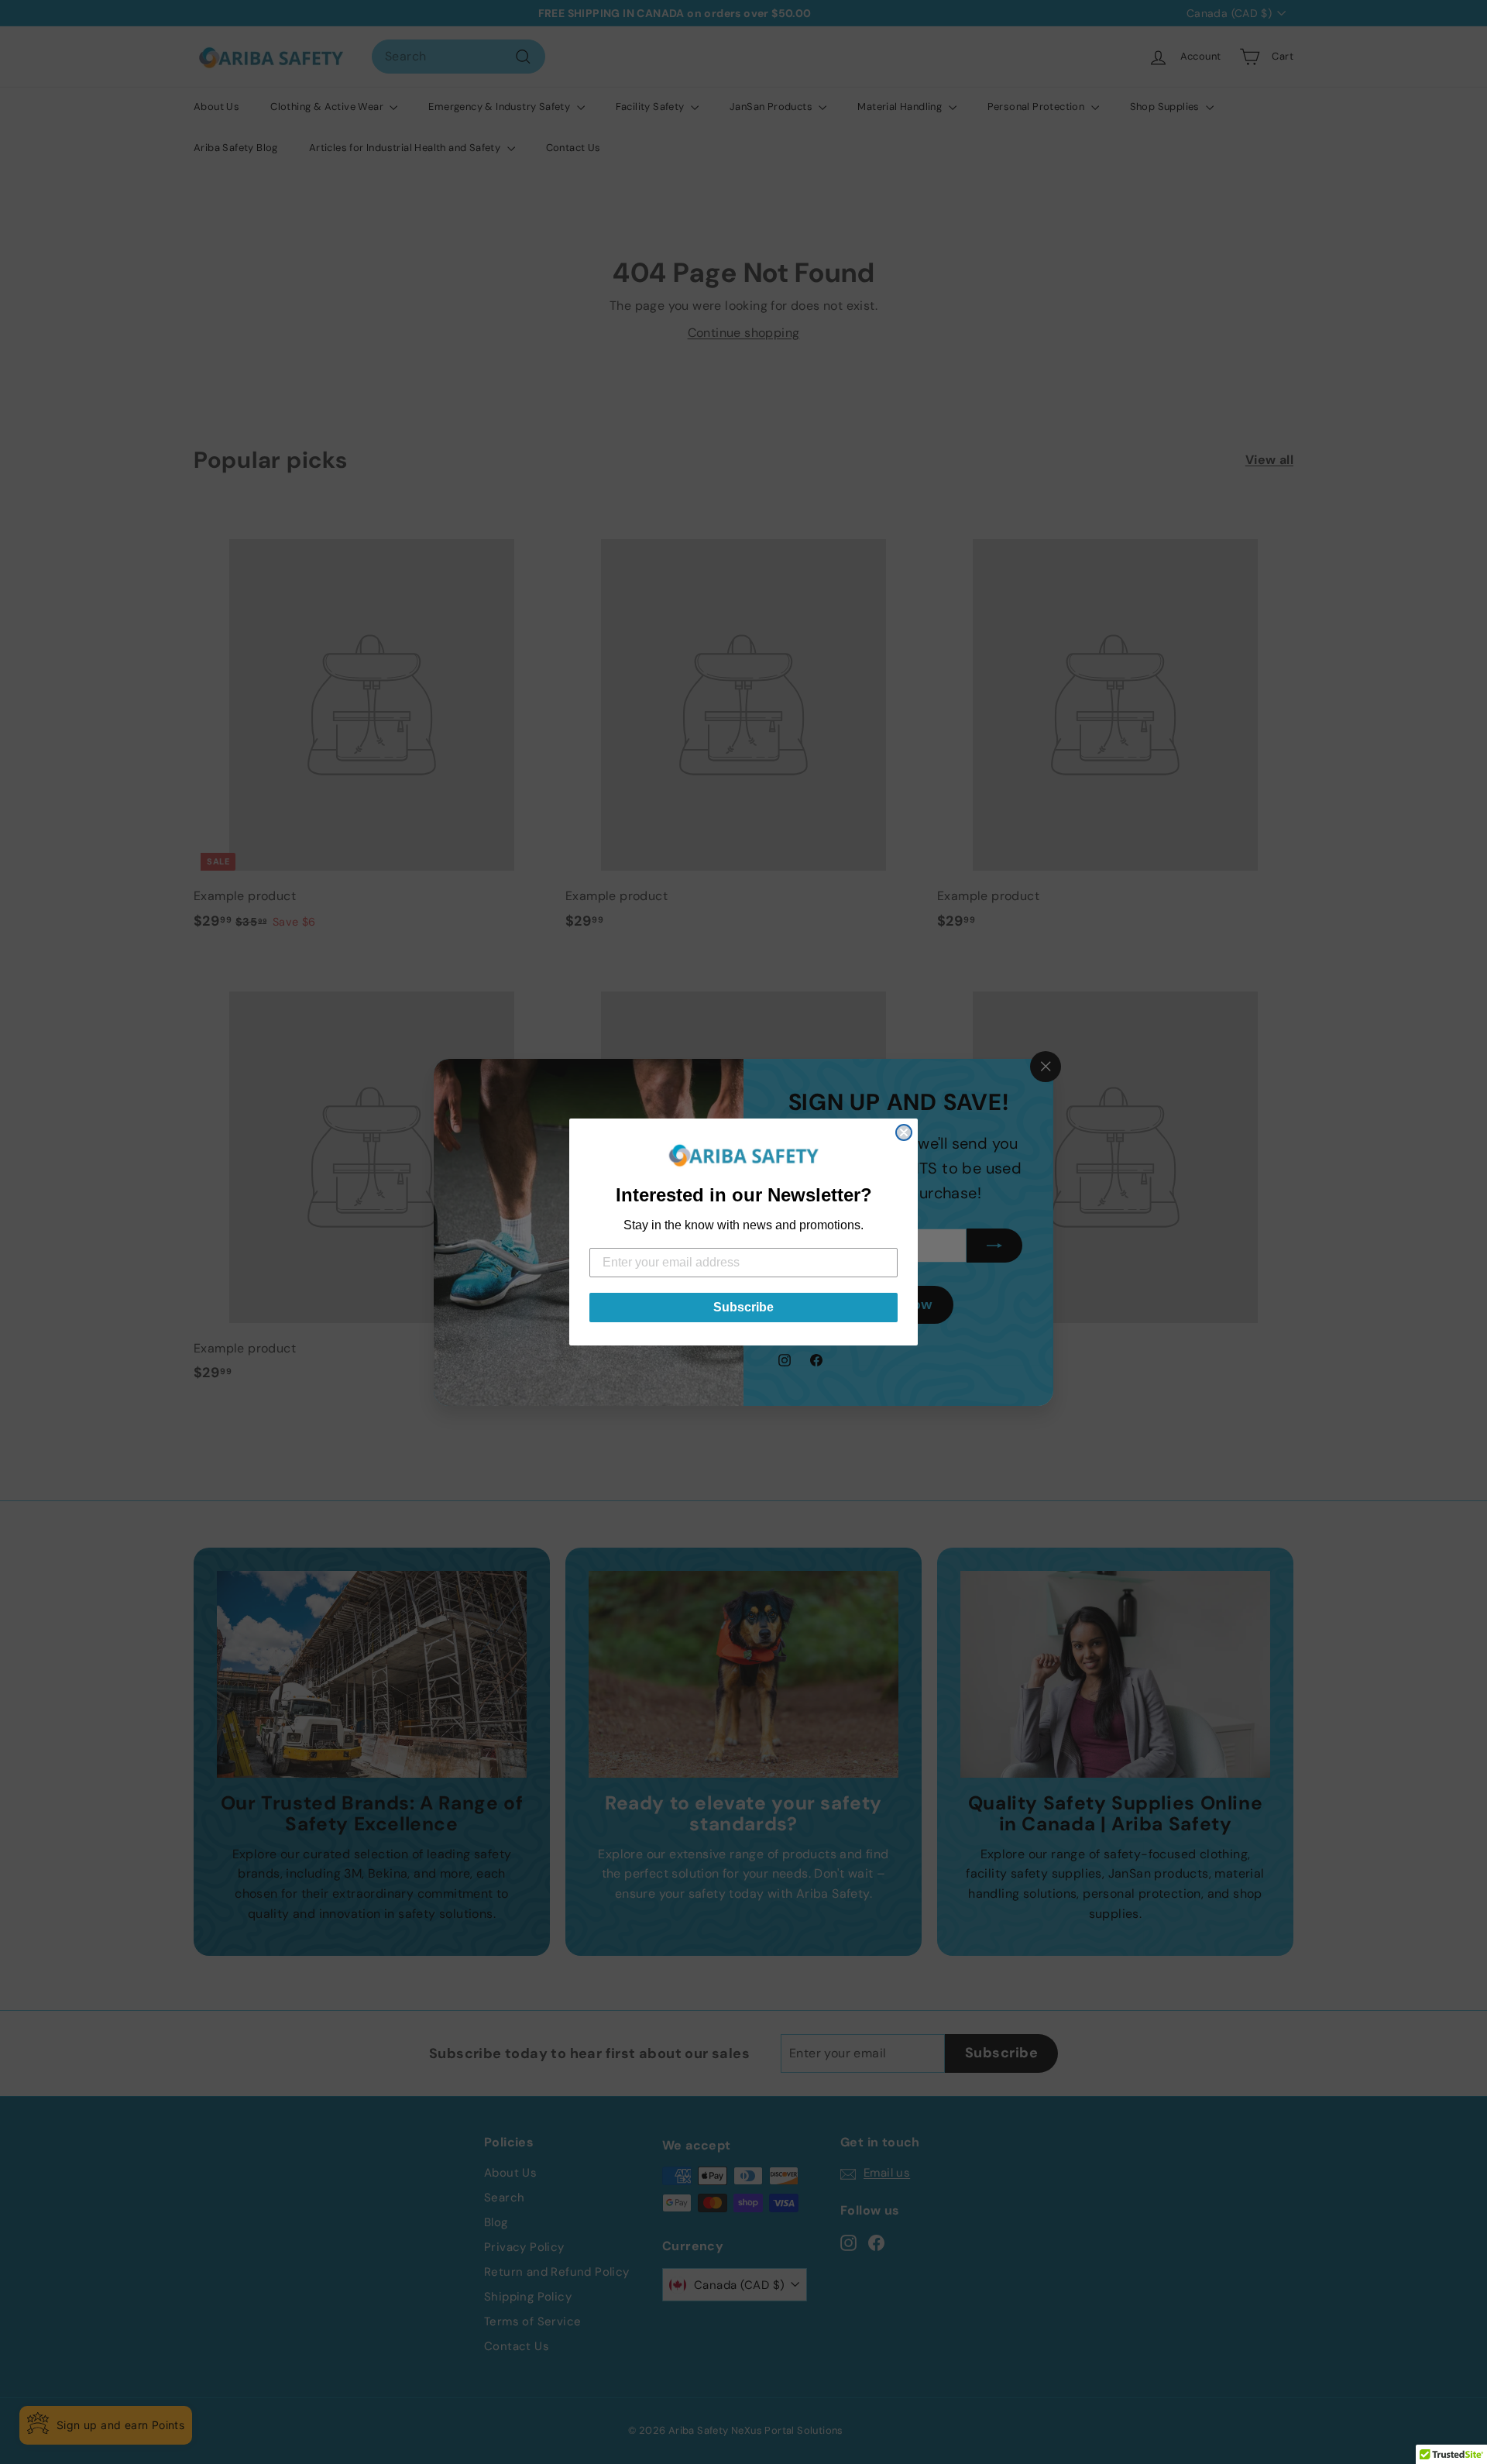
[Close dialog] (904, 1132)
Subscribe (743, 1307)
